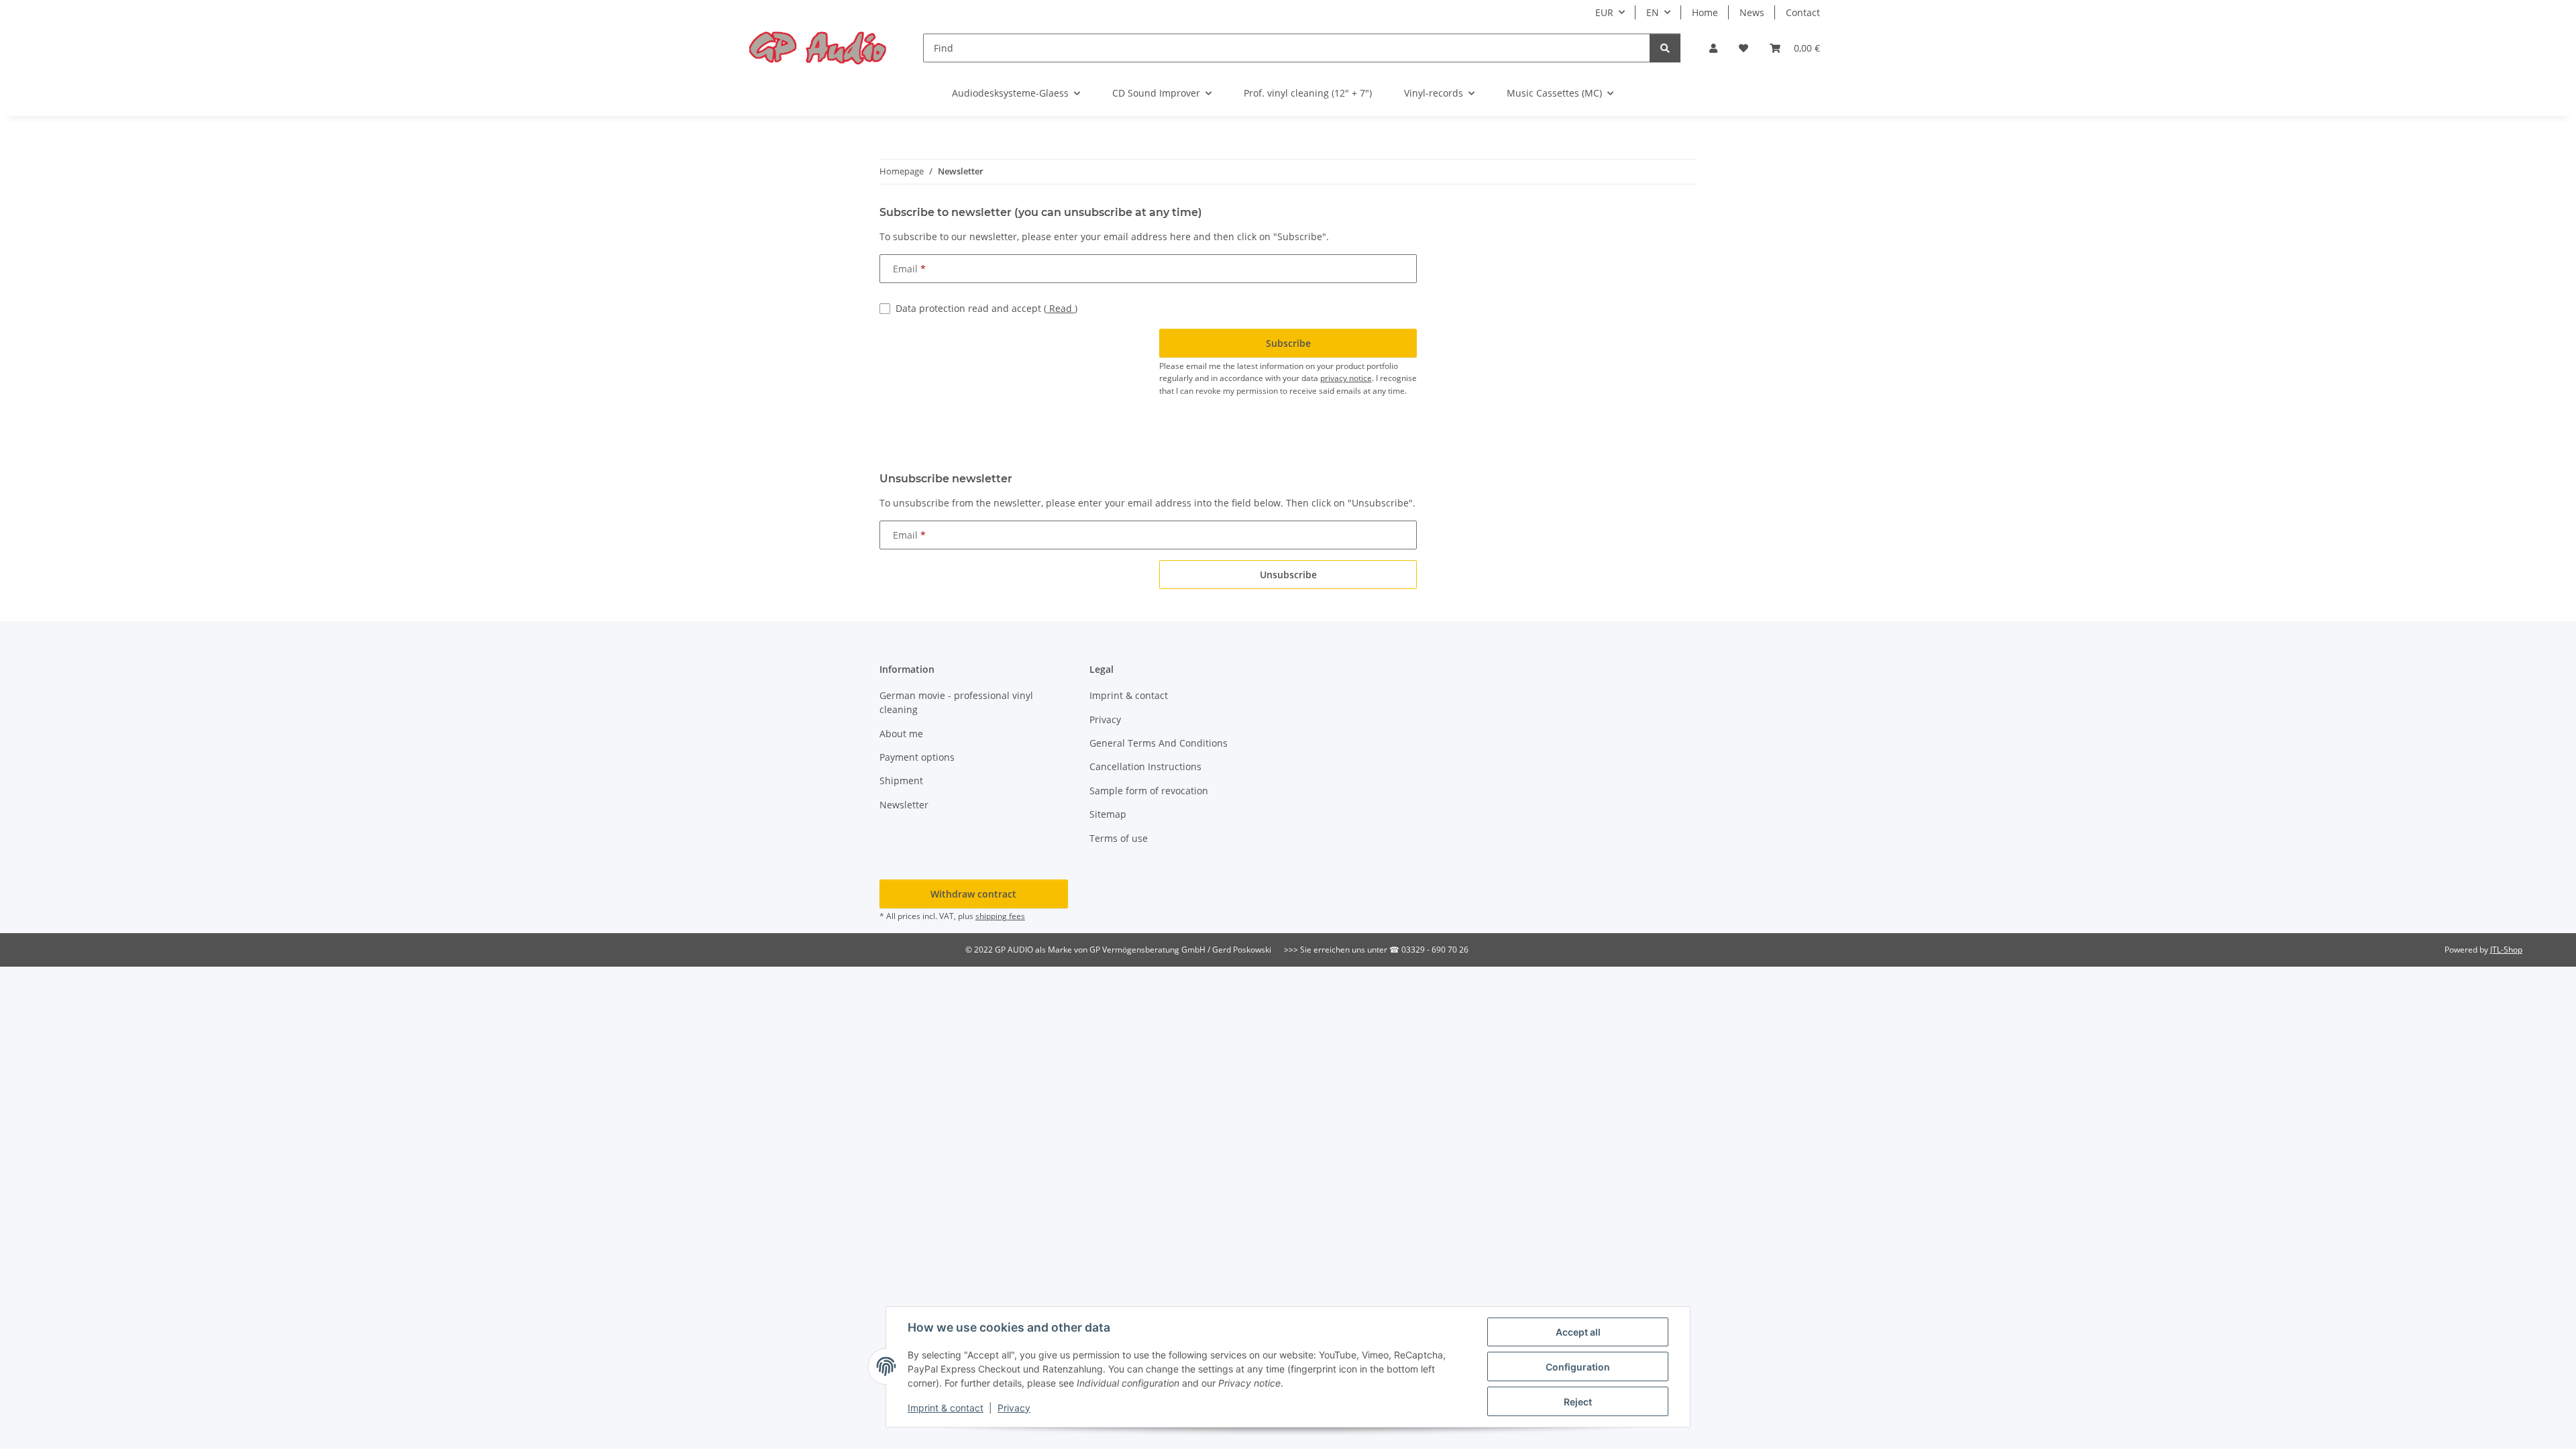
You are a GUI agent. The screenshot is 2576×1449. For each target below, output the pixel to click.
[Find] (1665, 48)
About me (901, 734)
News (1752, 12)
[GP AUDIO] (818, 48)
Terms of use (1119, 838)
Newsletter (904, 805)
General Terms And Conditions (1159, 743)
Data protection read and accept (986, 308)
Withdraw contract (973, 894)
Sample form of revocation (1149, 791)
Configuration (1578, 1367)
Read (1061, 308)
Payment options (917, 757)
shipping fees (1000, 916)
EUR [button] (1604, 12)
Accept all (1578, 1332)
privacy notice (1346, 378)
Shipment (901, 781)
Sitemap (1108, 814)
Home (1705, 12)
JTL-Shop (2506, 950)
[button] (1713, 48)
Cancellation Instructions (1145, 766)
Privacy (1014, 1408)
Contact (1803, 12)
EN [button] (1653, 12)
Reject (1578, 1402)
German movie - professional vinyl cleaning (956, 702)
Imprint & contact (946, 1408)
